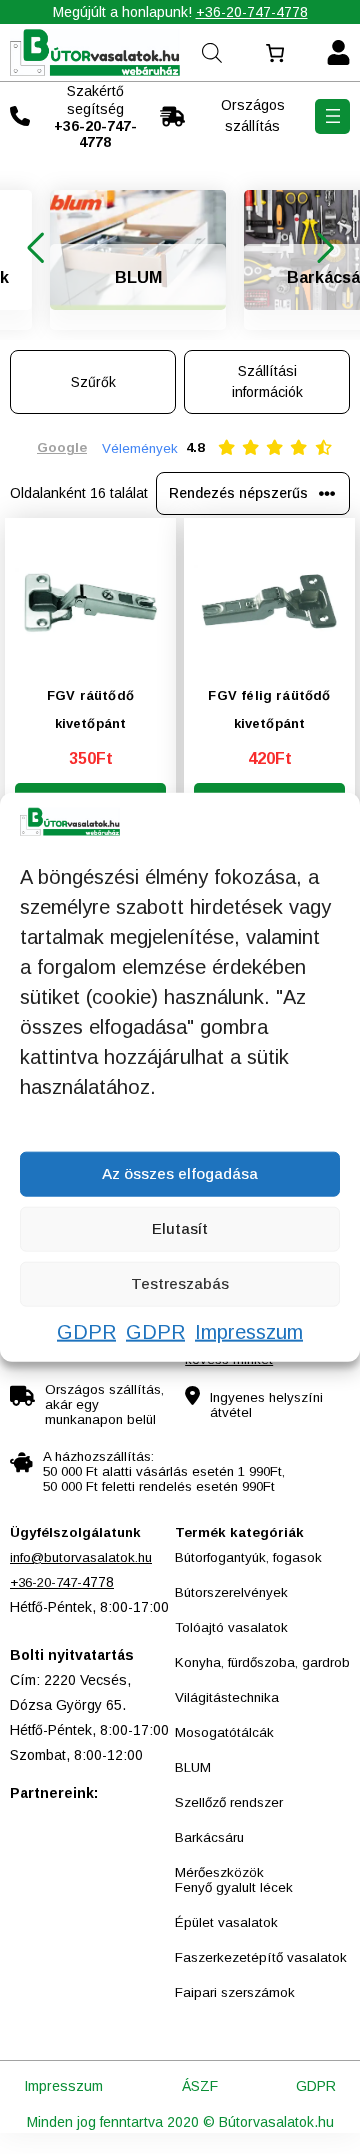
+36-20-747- (46, 1582)
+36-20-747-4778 (252, 12)
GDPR (86, 1331)
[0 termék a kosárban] (274, 53)
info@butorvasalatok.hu (81, 1557)
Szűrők (93, 382)
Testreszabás (180, 1283)
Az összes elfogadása (180, 1173)
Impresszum (249, 1331)
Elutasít (180, 1228)
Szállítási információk (267, 381)
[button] (35, 248)
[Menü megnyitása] (332, 116)
